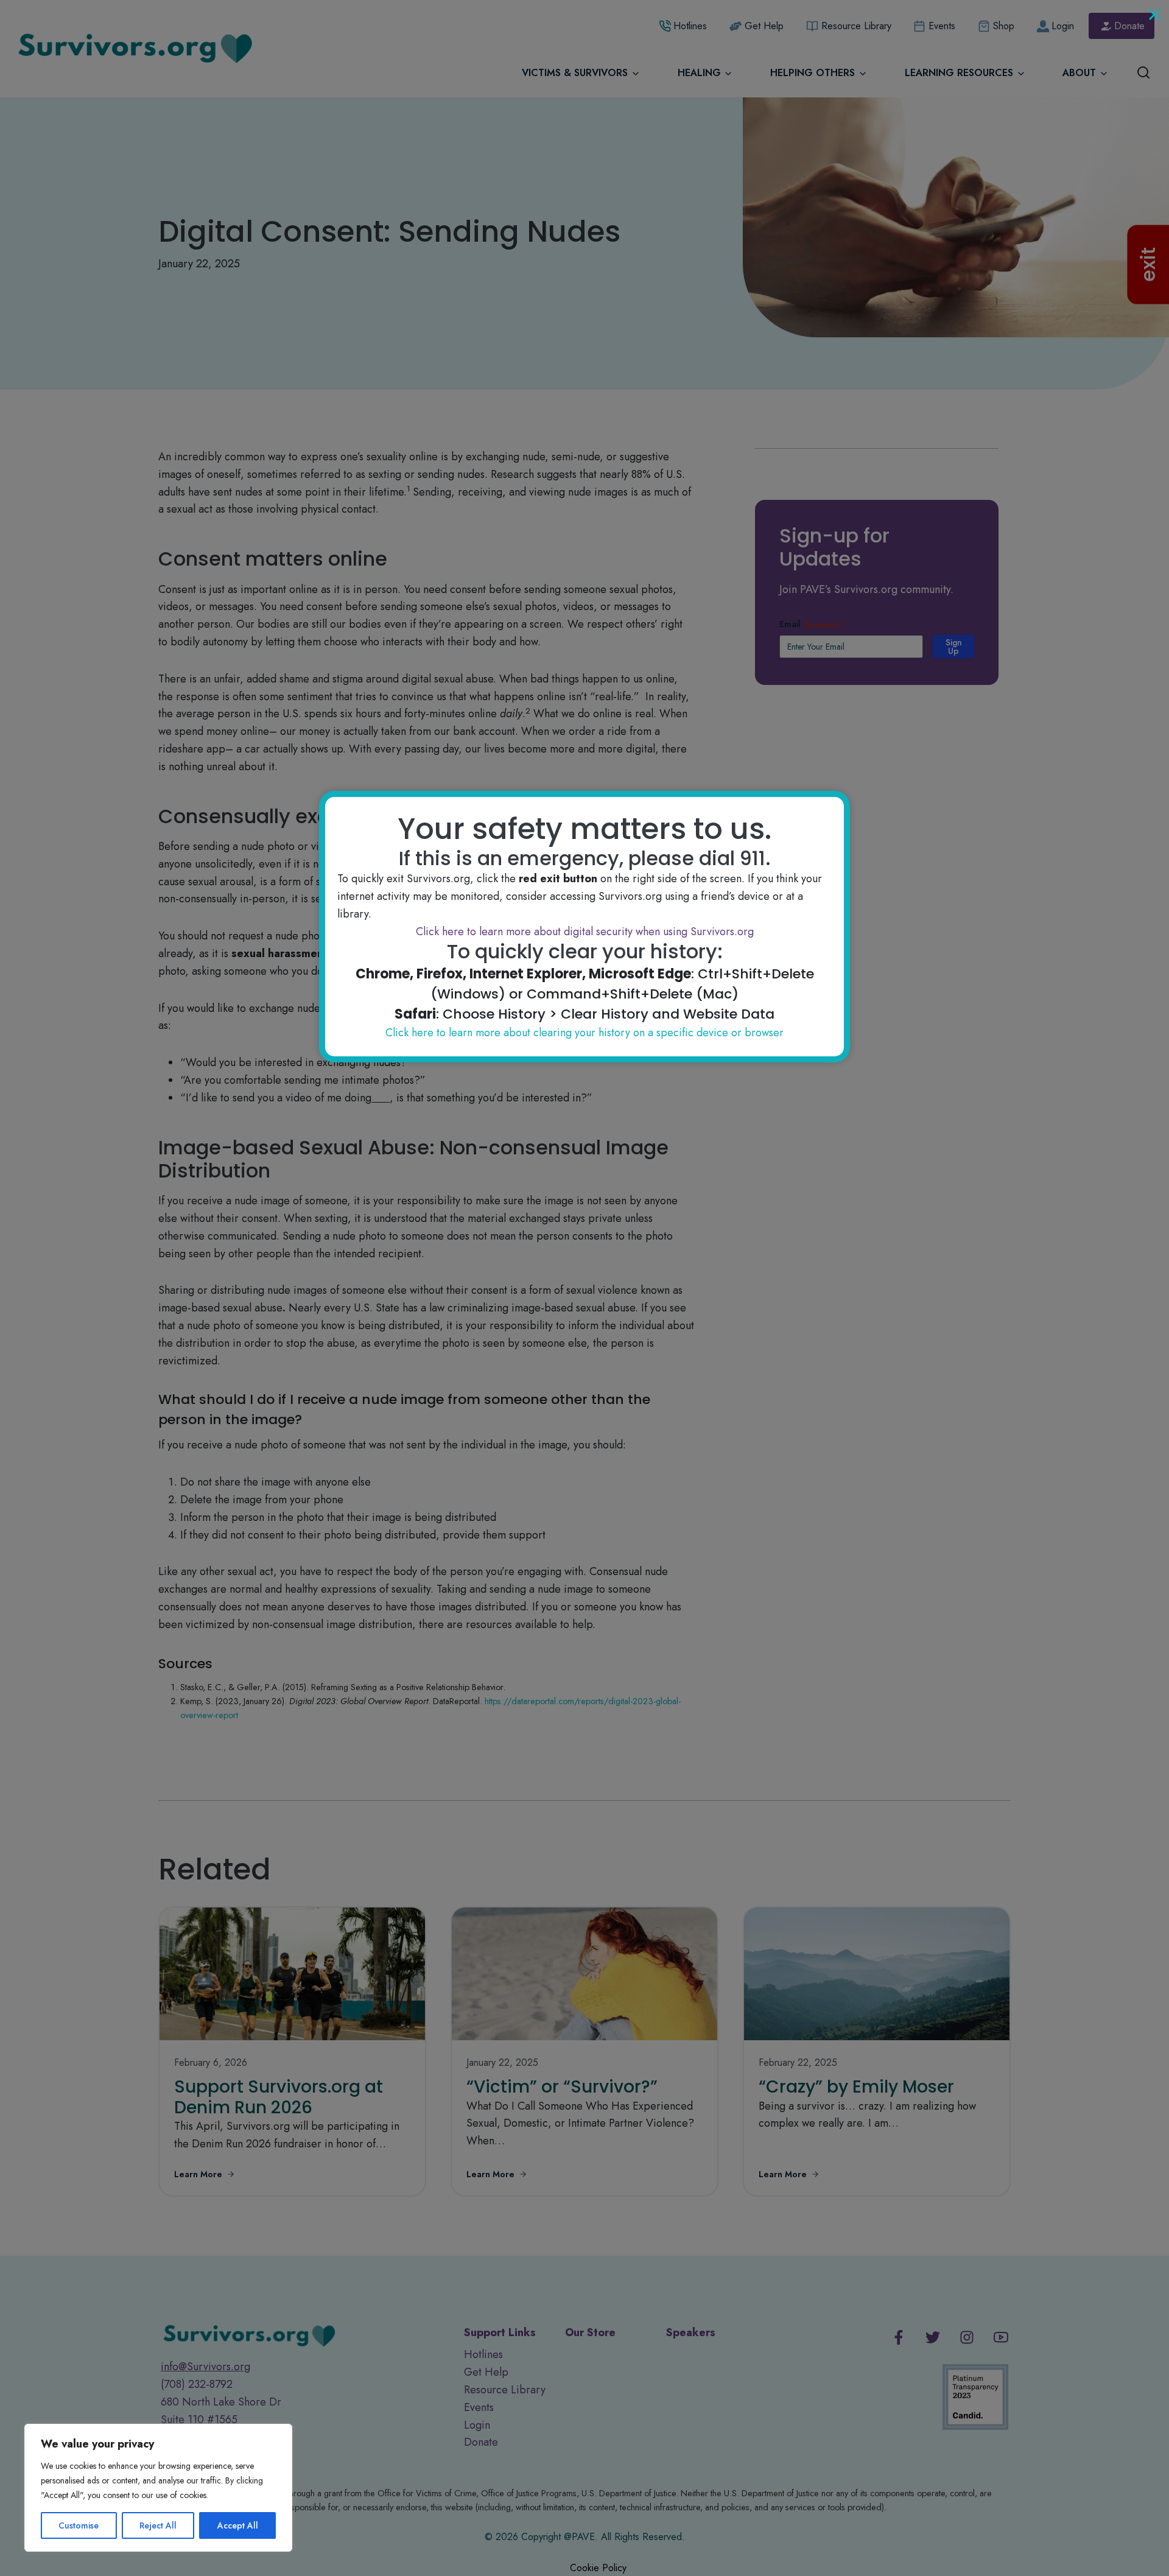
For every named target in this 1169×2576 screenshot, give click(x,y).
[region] (158, 2488)
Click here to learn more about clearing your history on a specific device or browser (584, 1033)
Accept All (238, 2525)
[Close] (1154, 15)
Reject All (158, 2525)
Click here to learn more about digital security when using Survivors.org (585, 932)
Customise (79, 2525)
